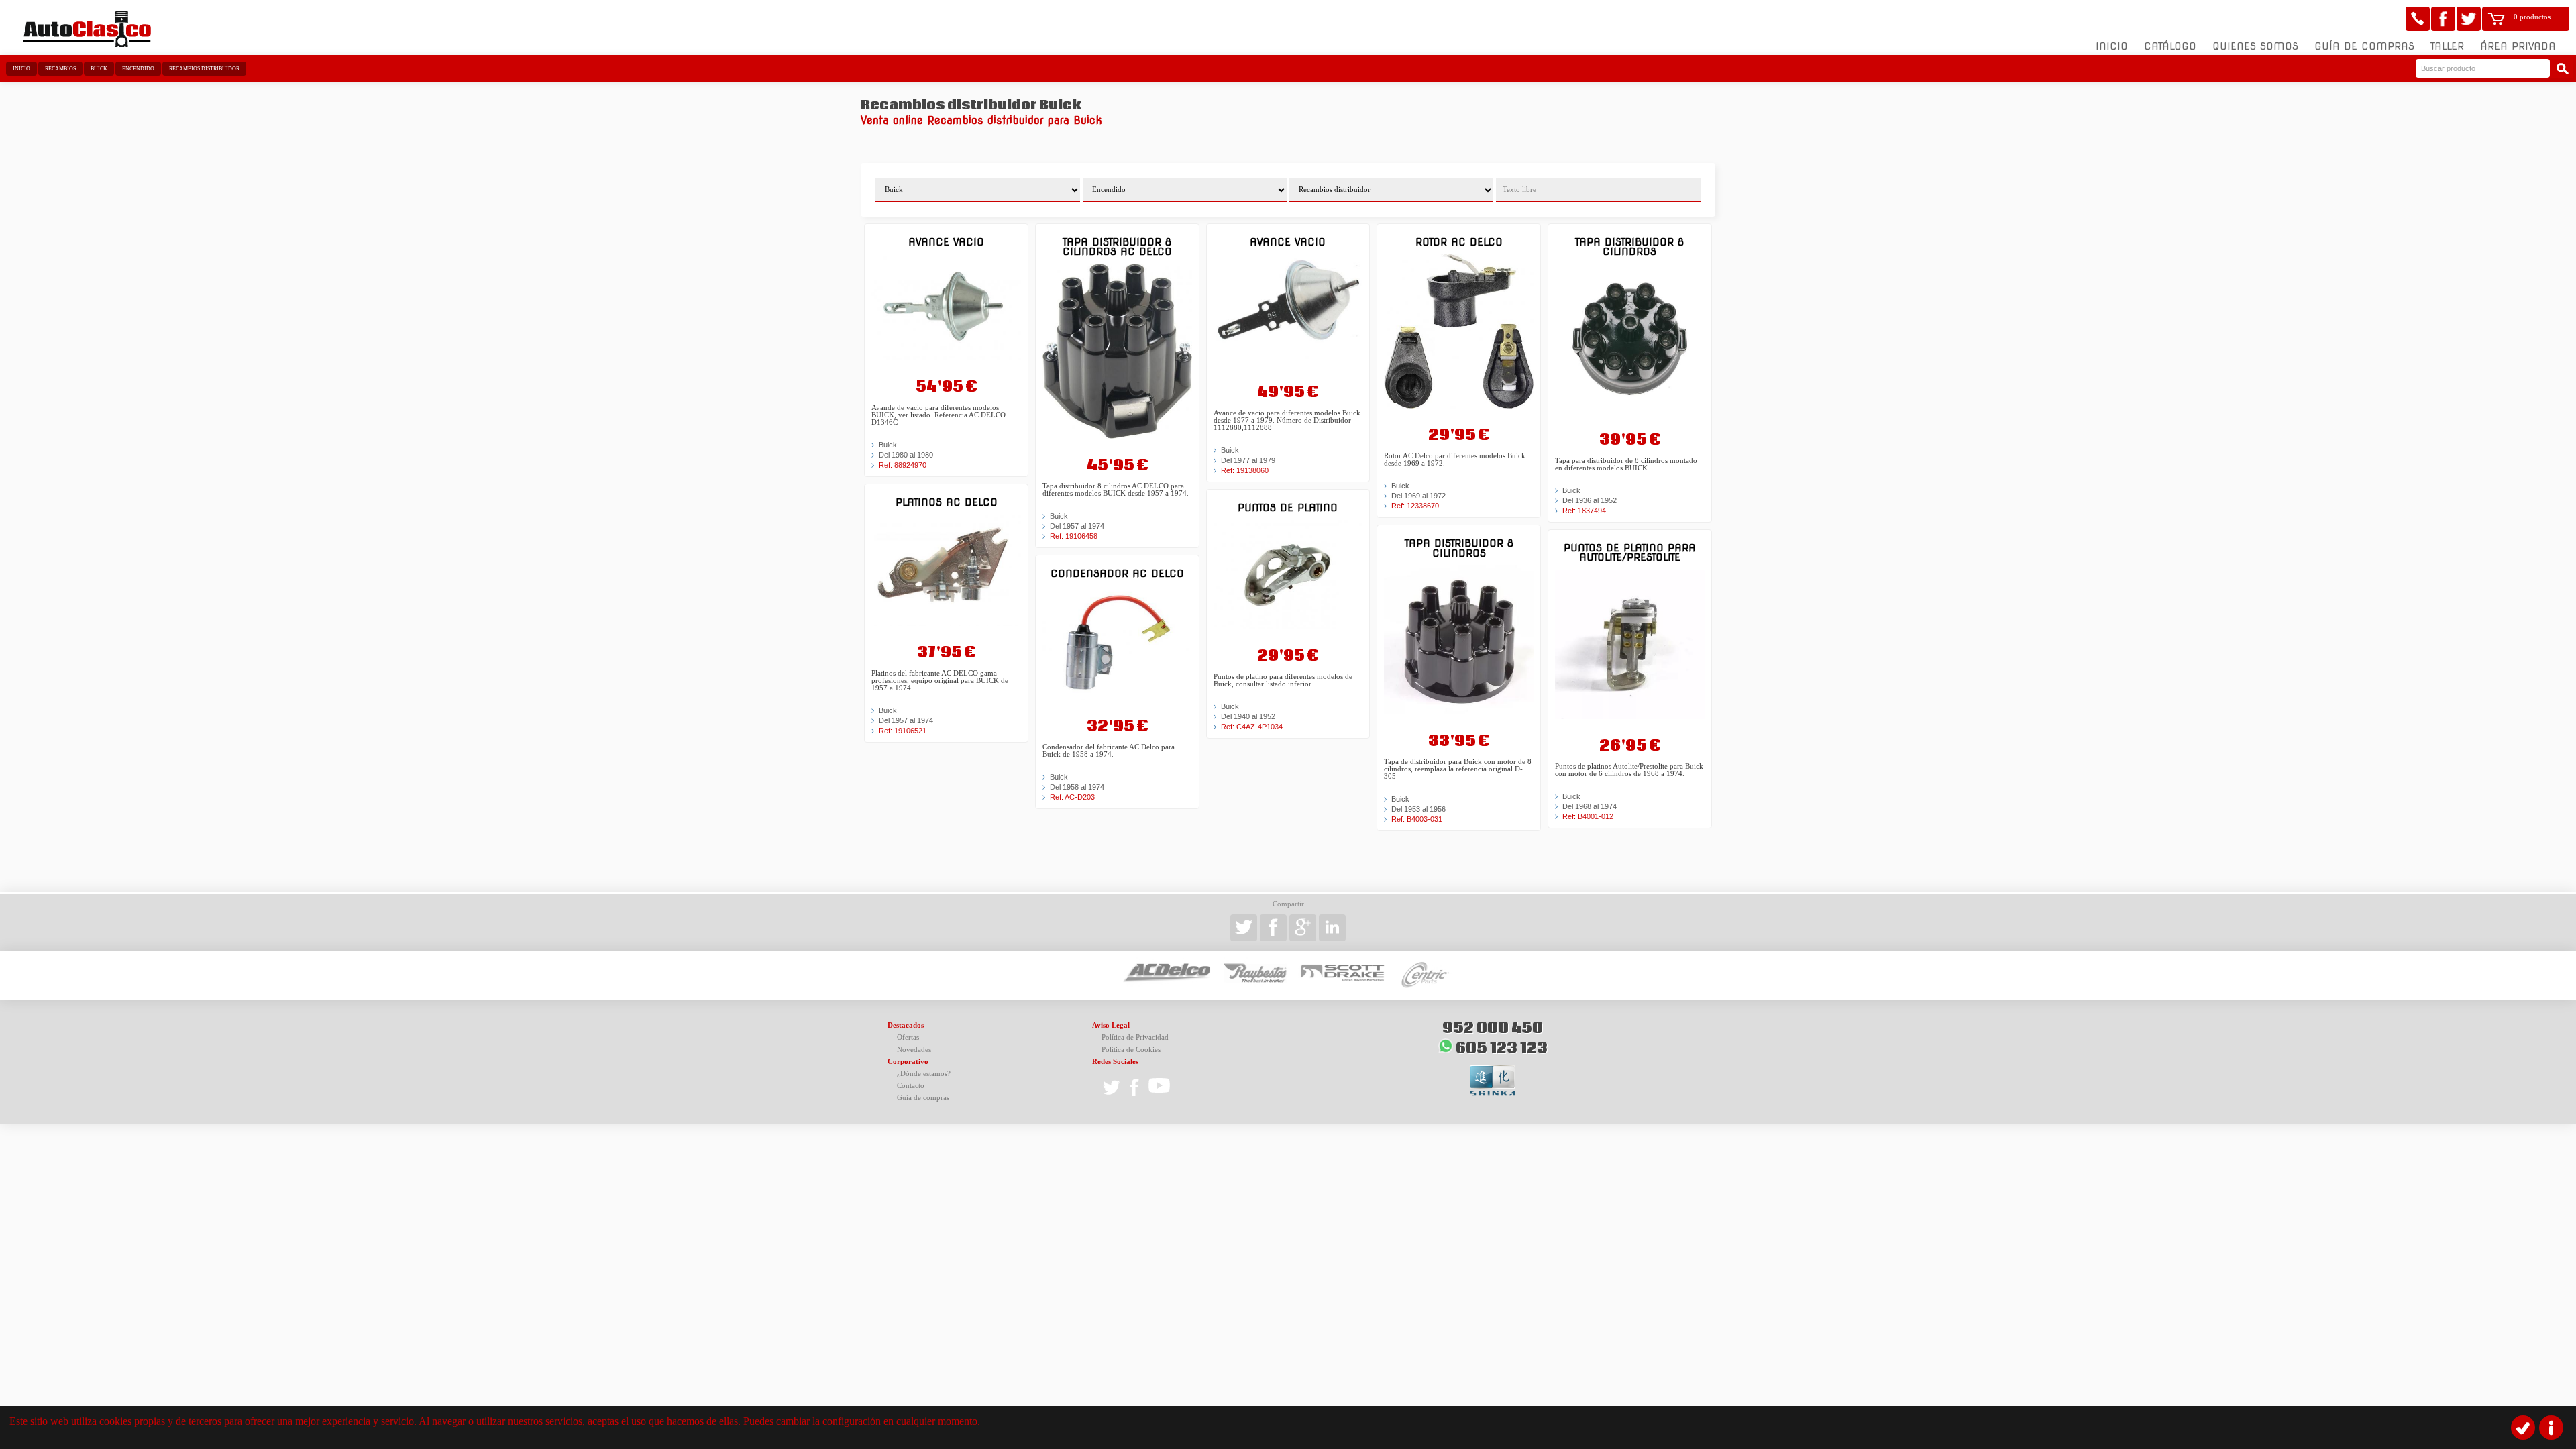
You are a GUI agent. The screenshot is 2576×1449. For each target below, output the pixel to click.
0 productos (2532, 17)
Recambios (60, 69)
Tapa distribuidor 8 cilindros (1459, 548)
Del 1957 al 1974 (906, 720)
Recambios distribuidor (204, 69)
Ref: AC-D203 (1072, 797)
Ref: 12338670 (1415, 506)
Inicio (2112, 46)
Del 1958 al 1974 (1077, 787)
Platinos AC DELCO (947, 502)
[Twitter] (2469, 19)
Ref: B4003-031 (1417, 819)
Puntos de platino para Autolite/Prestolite (1630, 552)
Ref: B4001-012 (1588, 816)
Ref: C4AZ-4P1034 (1252, 727)
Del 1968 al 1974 (1590, 806)
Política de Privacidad (1135, 1037)
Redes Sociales (1115, 1062)
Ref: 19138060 (1245, 470)
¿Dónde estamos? (924, 1074)
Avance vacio (946, 242)
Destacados (906, 1025)
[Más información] (2551, 1428)
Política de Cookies (1131, 1050)
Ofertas (908, 1037)
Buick (99, 69)
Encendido (138, 69)
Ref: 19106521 (903, 731)
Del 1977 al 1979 (1248, 460)
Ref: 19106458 (1074, 536)
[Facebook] (2443, 19)
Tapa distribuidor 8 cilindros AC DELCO (1117, 247)
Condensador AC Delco (1117, 573)
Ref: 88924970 (903, 465)
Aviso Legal (1111, 1025)
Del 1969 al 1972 (1418, 496)
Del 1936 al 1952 (1590, 500)
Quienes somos (2255, 46)
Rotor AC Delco (1459, 242)
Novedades (914, 1050)
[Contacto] (2418, 19)
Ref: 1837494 (1584, 511)
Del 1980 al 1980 (906, 455)
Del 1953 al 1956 (1418, 809)
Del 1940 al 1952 (1248, 716)
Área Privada (2518, 46)
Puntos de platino (1288, 507)
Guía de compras (2364, 46)
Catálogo (2170, 46)
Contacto (911, 1086)
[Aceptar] (2523, 1428)
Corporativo (908, 1062)
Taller (2447, 46)
